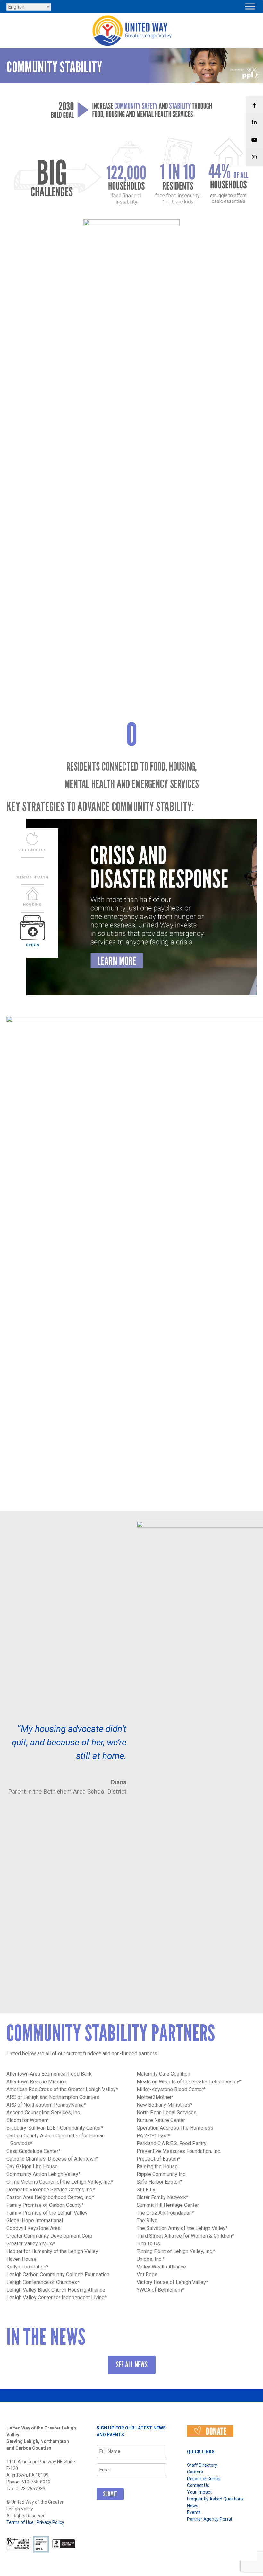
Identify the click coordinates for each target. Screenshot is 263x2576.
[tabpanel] (131, 907)
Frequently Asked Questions (215, 2499)
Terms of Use (20, 2522)
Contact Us (198, 2485)
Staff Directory (202, 2465)
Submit (110, 2494)
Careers (195, 2472)
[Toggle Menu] (250, 6)
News (193, 2506)
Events (194, 2512)
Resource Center (204, 2479)
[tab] (32, 842)
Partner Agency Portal (209, 2519)
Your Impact (199, 2492)
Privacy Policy (50, 2522)
